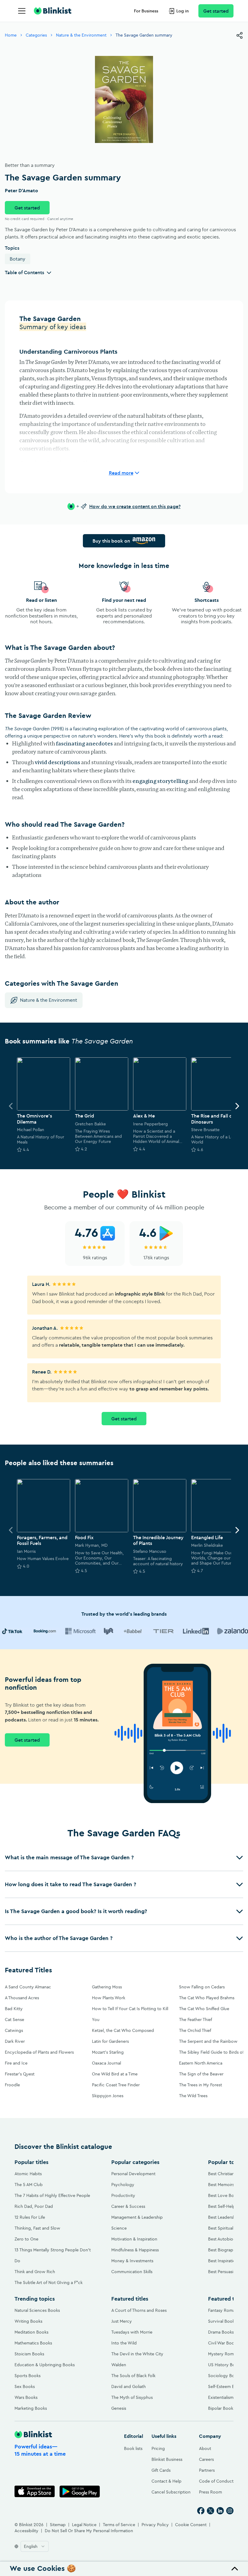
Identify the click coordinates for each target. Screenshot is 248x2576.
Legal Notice (84, 2525)
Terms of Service (119, 2525)
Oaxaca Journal (106, 2063)
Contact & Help (166, 2481)
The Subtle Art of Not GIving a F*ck (49, 2282)
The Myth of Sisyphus (132, 2397)
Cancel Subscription (171, 2492)
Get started (216, 11)
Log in (183, 11)
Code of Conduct (216, 2481)
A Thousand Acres (22, 1998)
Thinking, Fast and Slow (37, 2228)
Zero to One (26, 2239)
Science (119, 2228)
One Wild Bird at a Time (115, 2074)
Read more (121, 473)
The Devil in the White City (137, 2354)
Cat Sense (15, 2020)
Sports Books (28, 2376)
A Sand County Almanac (28, 1987)
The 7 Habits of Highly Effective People (52, 2195)
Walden (119, 2365)
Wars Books (26, 2397)
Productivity (123, 2195)
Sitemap (58, 2525)
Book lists (133, 2448)
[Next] (237, 1106)
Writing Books (28, 2321)
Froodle (12, 2085)
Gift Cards (161, 2470)
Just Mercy (122, 2321)
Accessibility (26, 2531)
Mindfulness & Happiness (135, 2250)
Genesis (119, 2408)
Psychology (123, 2185)
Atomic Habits (28, 2174)
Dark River (15, 2041)
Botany (18, 259)
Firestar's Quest (20, 2074)
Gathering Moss (107, 1987)
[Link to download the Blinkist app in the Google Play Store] (80, 2492)
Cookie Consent (191, 2525)
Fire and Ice (16, 2063)
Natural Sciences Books (37, 2310)
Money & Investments (132, 2261)
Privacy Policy (155, 2525)
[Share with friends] (240, 35)
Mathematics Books (33, 2343)
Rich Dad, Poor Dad (34, 2206)
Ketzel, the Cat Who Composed (123, 2030)
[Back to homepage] (53, 11)
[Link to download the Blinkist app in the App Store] (35, 2492)
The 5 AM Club (29, 2185)
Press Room (210, 2492)
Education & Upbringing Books (45, 2365)
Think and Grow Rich (35, 2272)
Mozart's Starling (108, 2052)
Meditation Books (31, 2332)
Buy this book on (111, 541)
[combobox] (35, 2546)
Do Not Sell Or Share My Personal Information (89, 2531)
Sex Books (25, 2386)
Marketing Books (31, 2408)
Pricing (158, 2448)
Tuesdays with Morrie (132, 2332)
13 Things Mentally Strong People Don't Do (53, 2255)
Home (11, 35)
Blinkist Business (167, 2459)
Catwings (14, 2030)
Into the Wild (124, 2343)
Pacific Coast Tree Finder (116, 2085)
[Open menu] (22, 11)
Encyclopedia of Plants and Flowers (39, 2052)
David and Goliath (129, 2386)
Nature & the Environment (81, 35)
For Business (146, 11)
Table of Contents (24, 272)
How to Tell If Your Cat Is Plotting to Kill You (130, 2014)
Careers (206, 2459)
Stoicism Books (29, 2354)
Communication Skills (132, 2272)
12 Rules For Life (30, 2217)
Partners (207, 2470)
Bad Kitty (14, 2009)
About (205, 2448)
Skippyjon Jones (108, 2096)
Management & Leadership (137, 2217)
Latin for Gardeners (110, 2041)
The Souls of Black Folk (133, 2376)
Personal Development (133, 2174)
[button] (124, 1857)
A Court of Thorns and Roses (139, 2310)
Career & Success (128, 2206)
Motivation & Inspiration (134, 2239)
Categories (36, 35)
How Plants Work (109, 1998)
